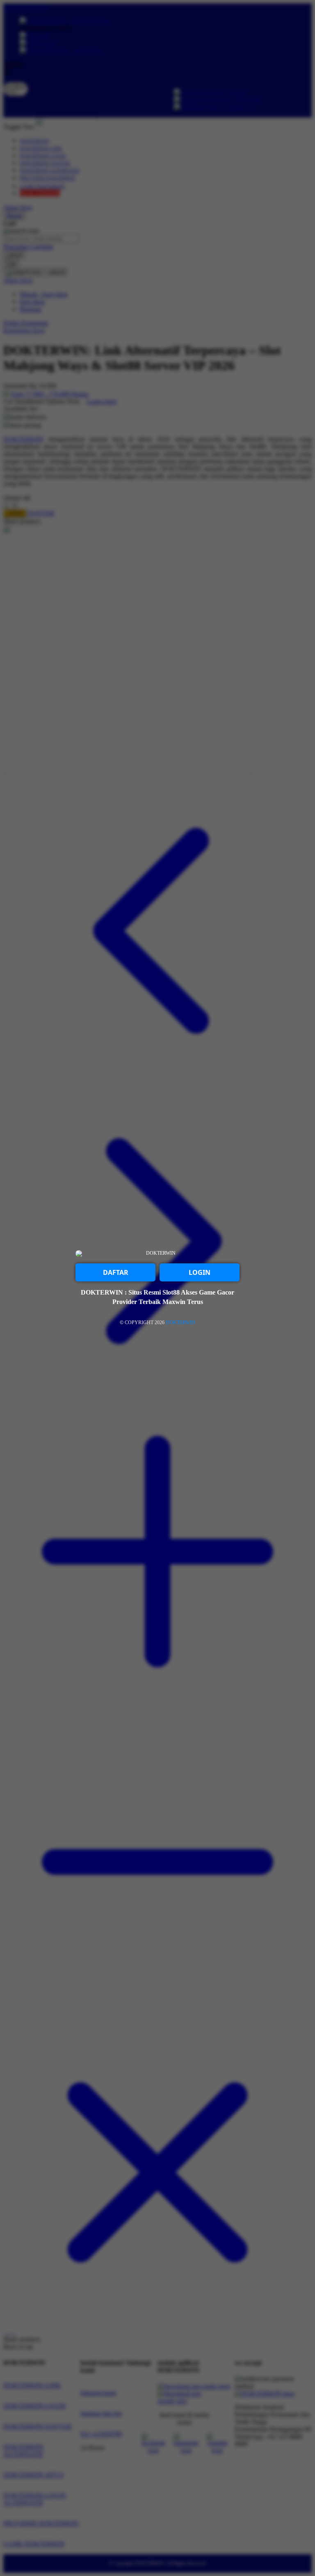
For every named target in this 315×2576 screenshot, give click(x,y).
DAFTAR (116, 1272)
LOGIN (200, 1272)
